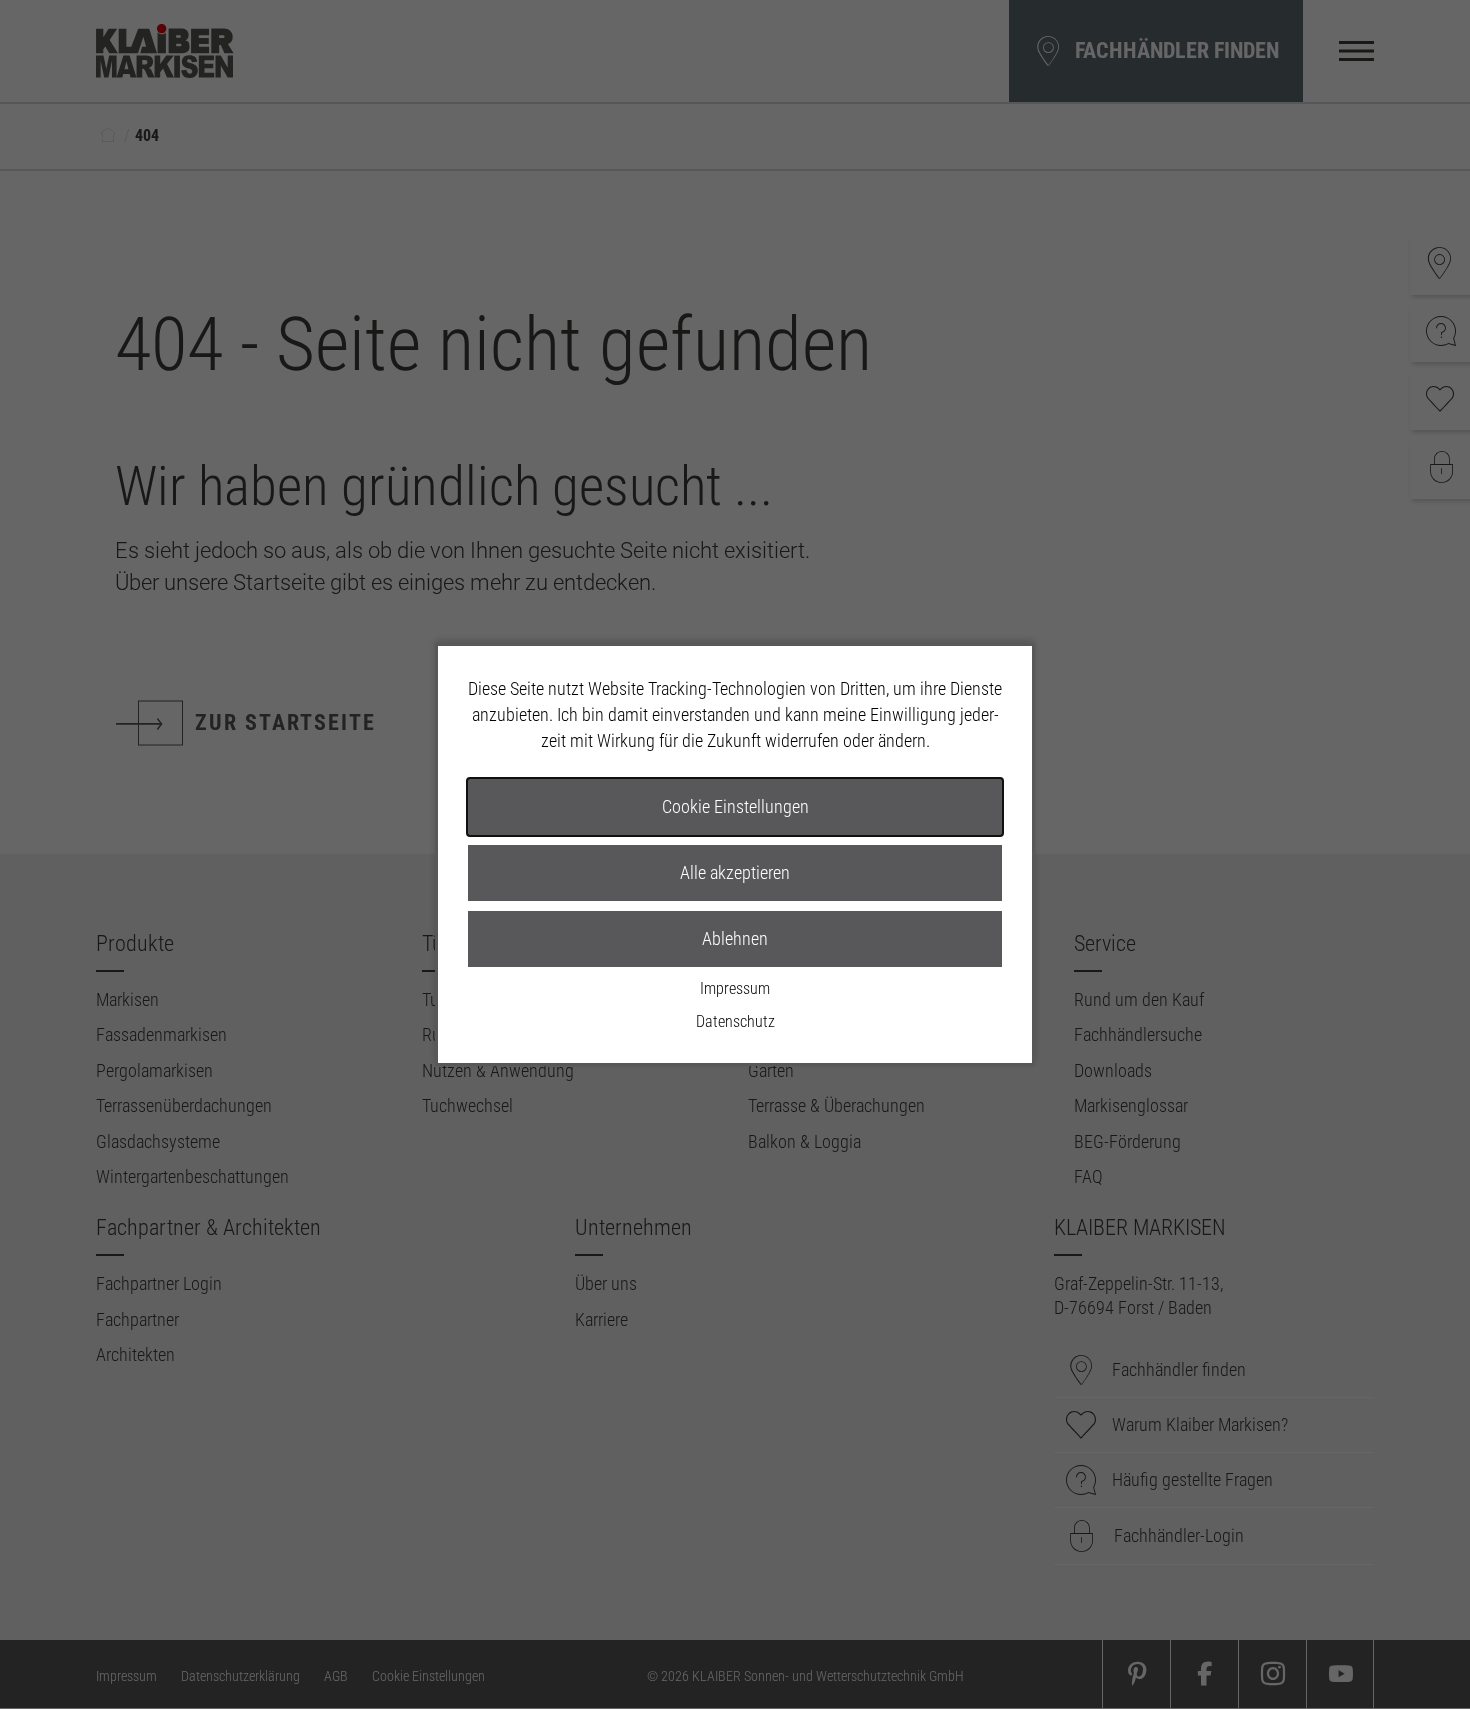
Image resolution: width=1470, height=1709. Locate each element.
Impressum (735, 988)
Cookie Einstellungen (735, 806)
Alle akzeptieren (735, 872)
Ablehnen (735, 938)
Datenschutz (735, 1021)
